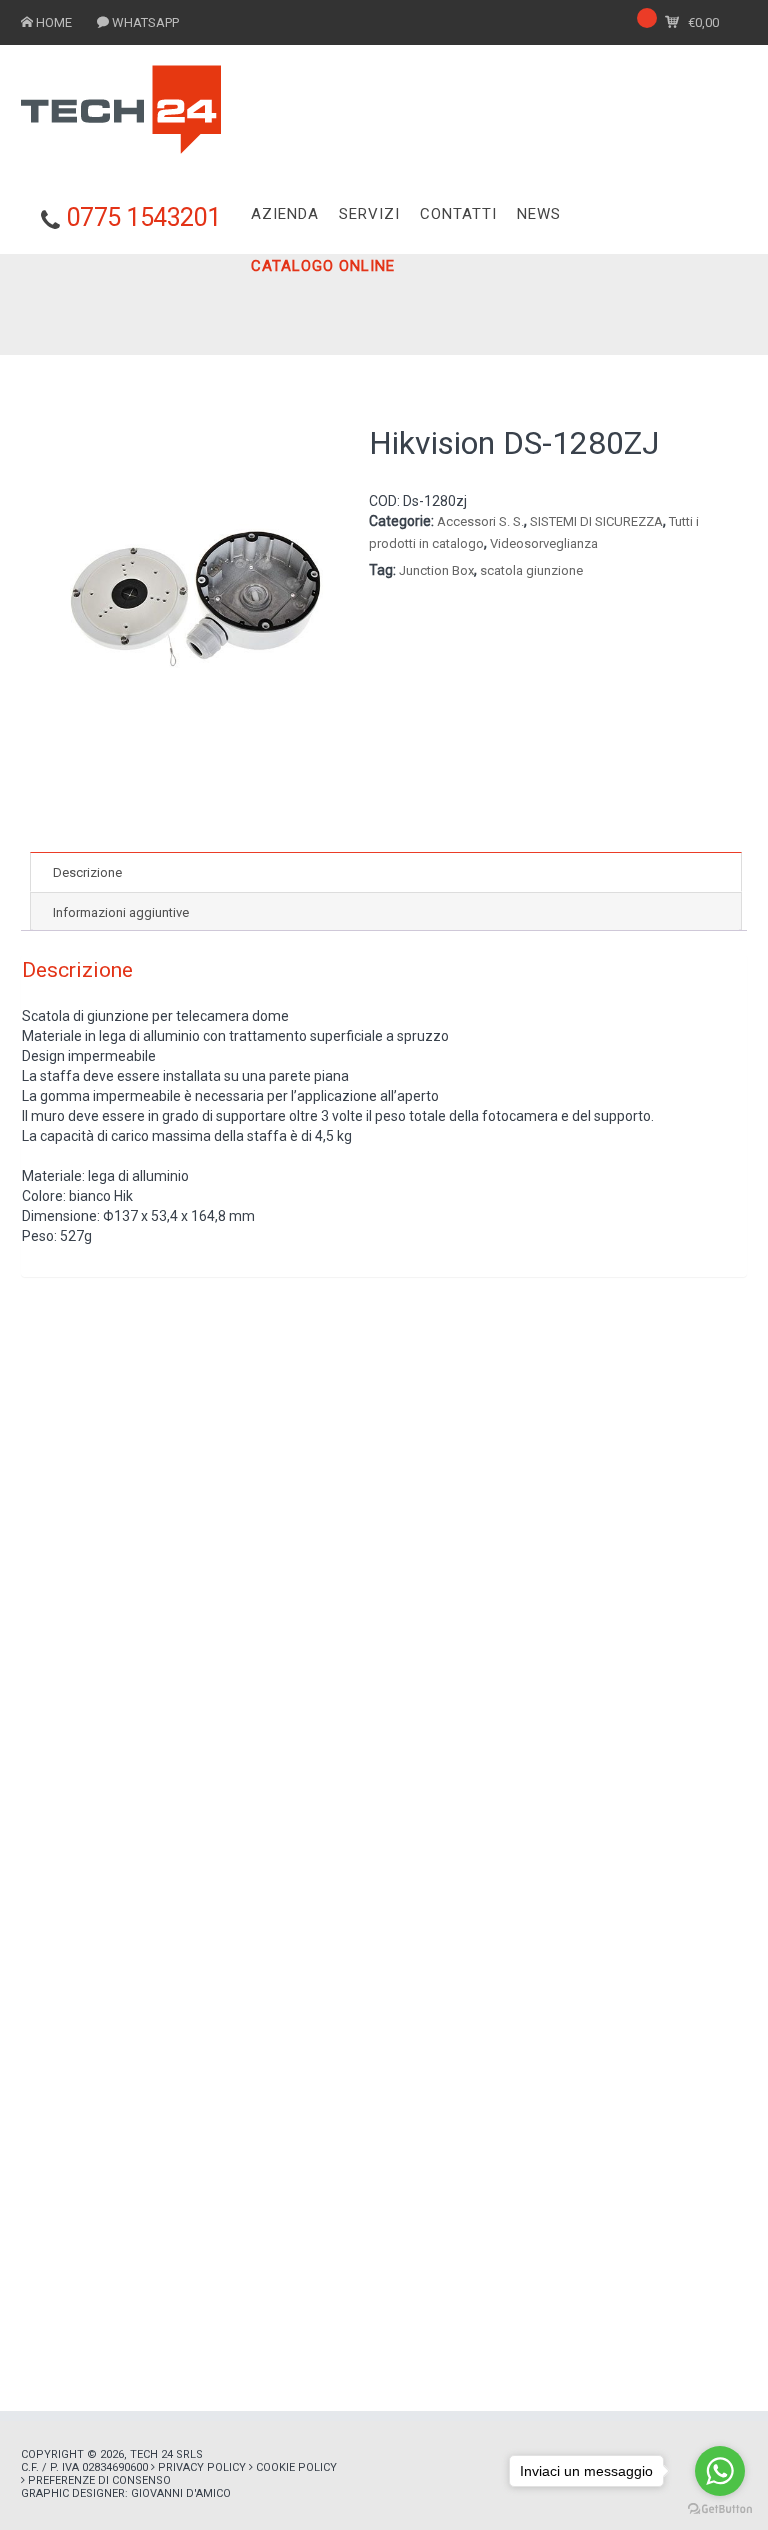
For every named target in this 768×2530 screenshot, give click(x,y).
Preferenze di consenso (99, 2480)
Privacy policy (202, 2467)
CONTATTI (458, 214)
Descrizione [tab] (87, 872)
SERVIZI (369, 214)
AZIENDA (285, 214)
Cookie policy (296, 2467)
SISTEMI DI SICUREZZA (596, 521)
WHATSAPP (145, 22)
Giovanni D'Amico (181, 2493)
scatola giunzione (531, 570)
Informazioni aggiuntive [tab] (121, 912)
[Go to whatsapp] (720, 2471)
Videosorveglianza (544, 543)
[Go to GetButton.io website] (720, 2509)
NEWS (539, 214)
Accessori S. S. (480, 521)
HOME (54, 22)
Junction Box (436, 570)
